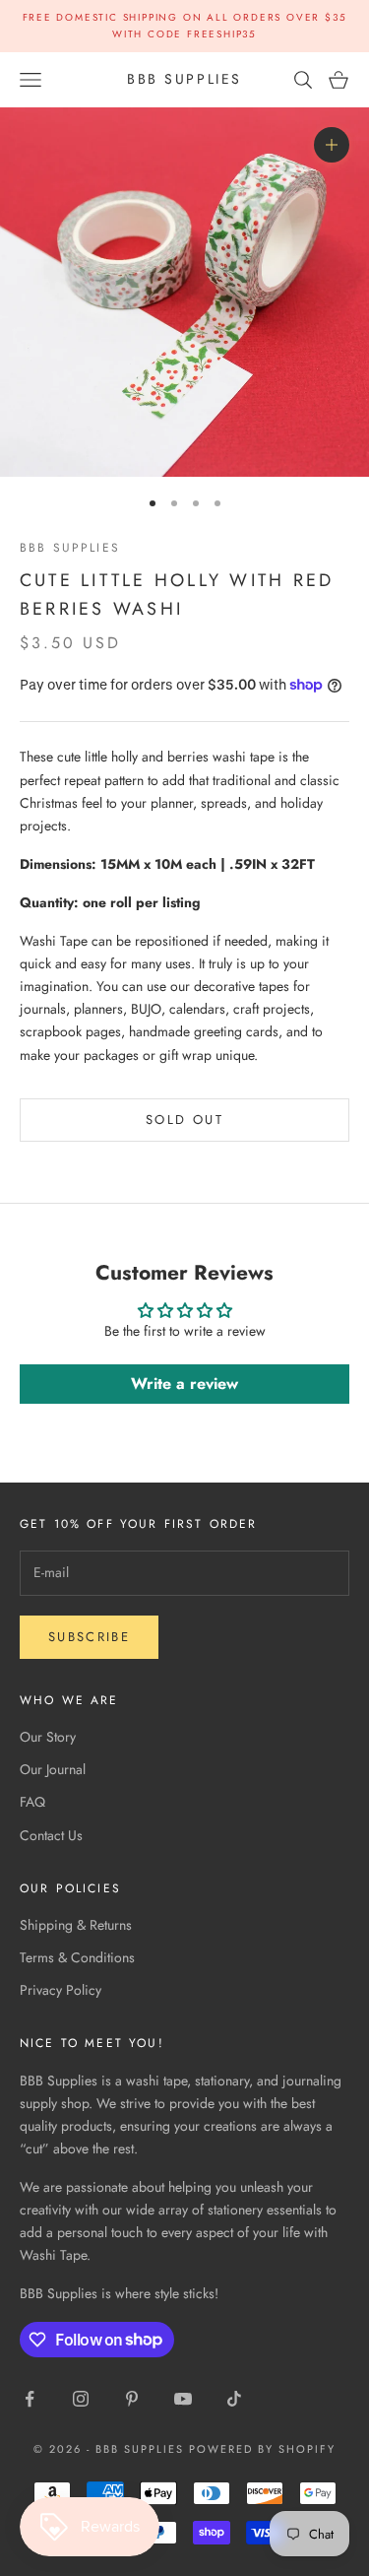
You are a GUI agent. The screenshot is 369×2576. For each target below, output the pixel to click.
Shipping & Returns (76, 1925)
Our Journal (53, 1769)
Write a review (184, 1384)
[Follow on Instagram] (81, 2399)
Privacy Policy (61, 1990)
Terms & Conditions (77, 1957)
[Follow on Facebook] (30, 2399)
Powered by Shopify (262, 2449)
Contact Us (51, 1835)
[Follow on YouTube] (183, 2399)
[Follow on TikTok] (234, 2399)
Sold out (184, 1120)
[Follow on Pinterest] (132, 2399)
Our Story (48, 1737)
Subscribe (89, 1637)
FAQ (32, 1802)
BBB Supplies (70, 548)
